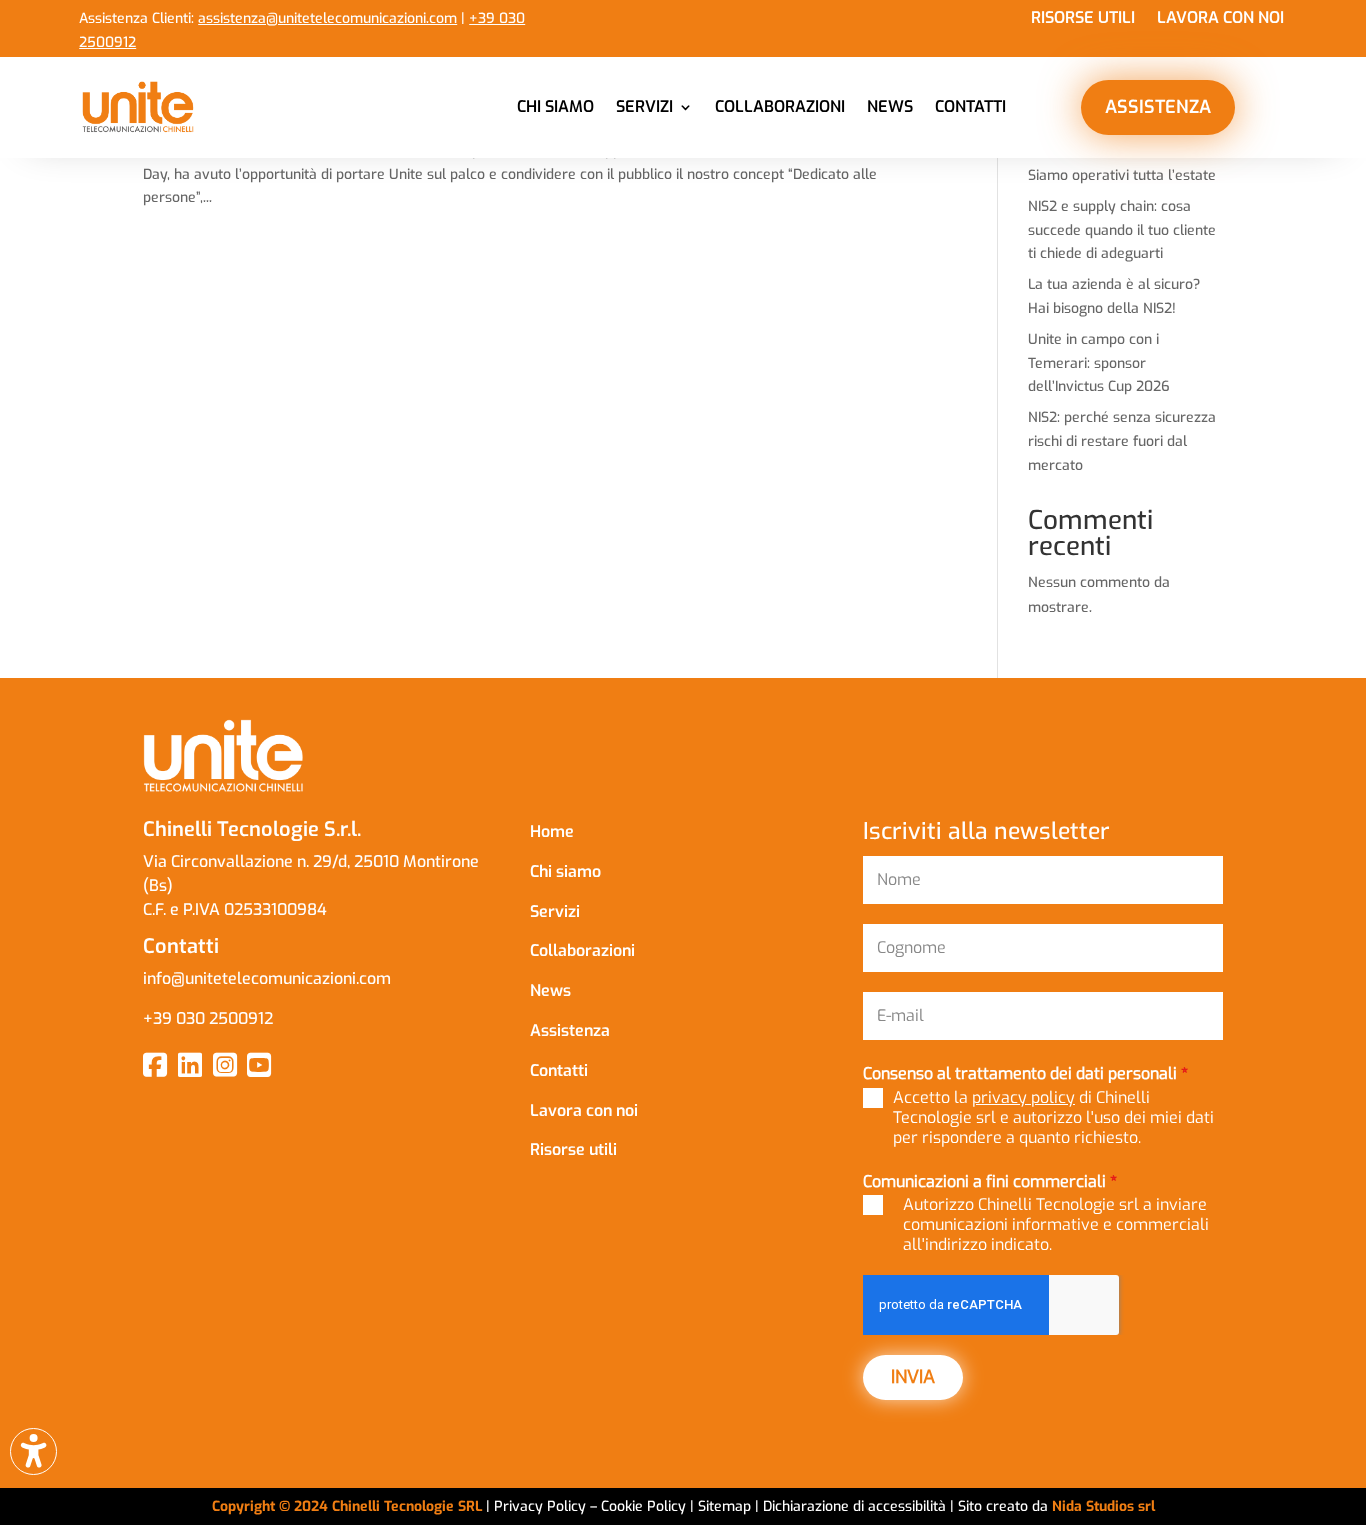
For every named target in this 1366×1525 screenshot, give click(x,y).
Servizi (644, 106)
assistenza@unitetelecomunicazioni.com (327, 18)
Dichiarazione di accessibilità (856, 1506)
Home (552, 831)
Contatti (970, 106)
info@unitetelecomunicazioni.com (267, 978)
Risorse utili (1083, 19)
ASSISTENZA (1158, 107)
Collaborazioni (780, 106)
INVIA (913, 1377)
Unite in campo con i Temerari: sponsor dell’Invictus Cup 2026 (1099, 363)
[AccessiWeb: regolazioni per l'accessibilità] (33, 1451)
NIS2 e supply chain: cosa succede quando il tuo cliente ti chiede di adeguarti (1122, 230)
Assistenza (570, 1030)
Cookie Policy (645, 1506)
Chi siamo (555, 106)
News (890, 106)
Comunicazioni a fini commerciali (990, 1181)
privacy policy (1023, 1097)
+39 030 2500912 (208, 1018)
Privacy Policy (540, 1506)
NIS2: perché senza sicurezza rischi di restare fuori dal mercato (1122, 441)
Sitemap (724, 1506)
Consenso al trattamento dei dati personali (1025, 1073)
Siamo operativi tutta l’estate (1122, 175)
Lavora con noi (1220, 19)
